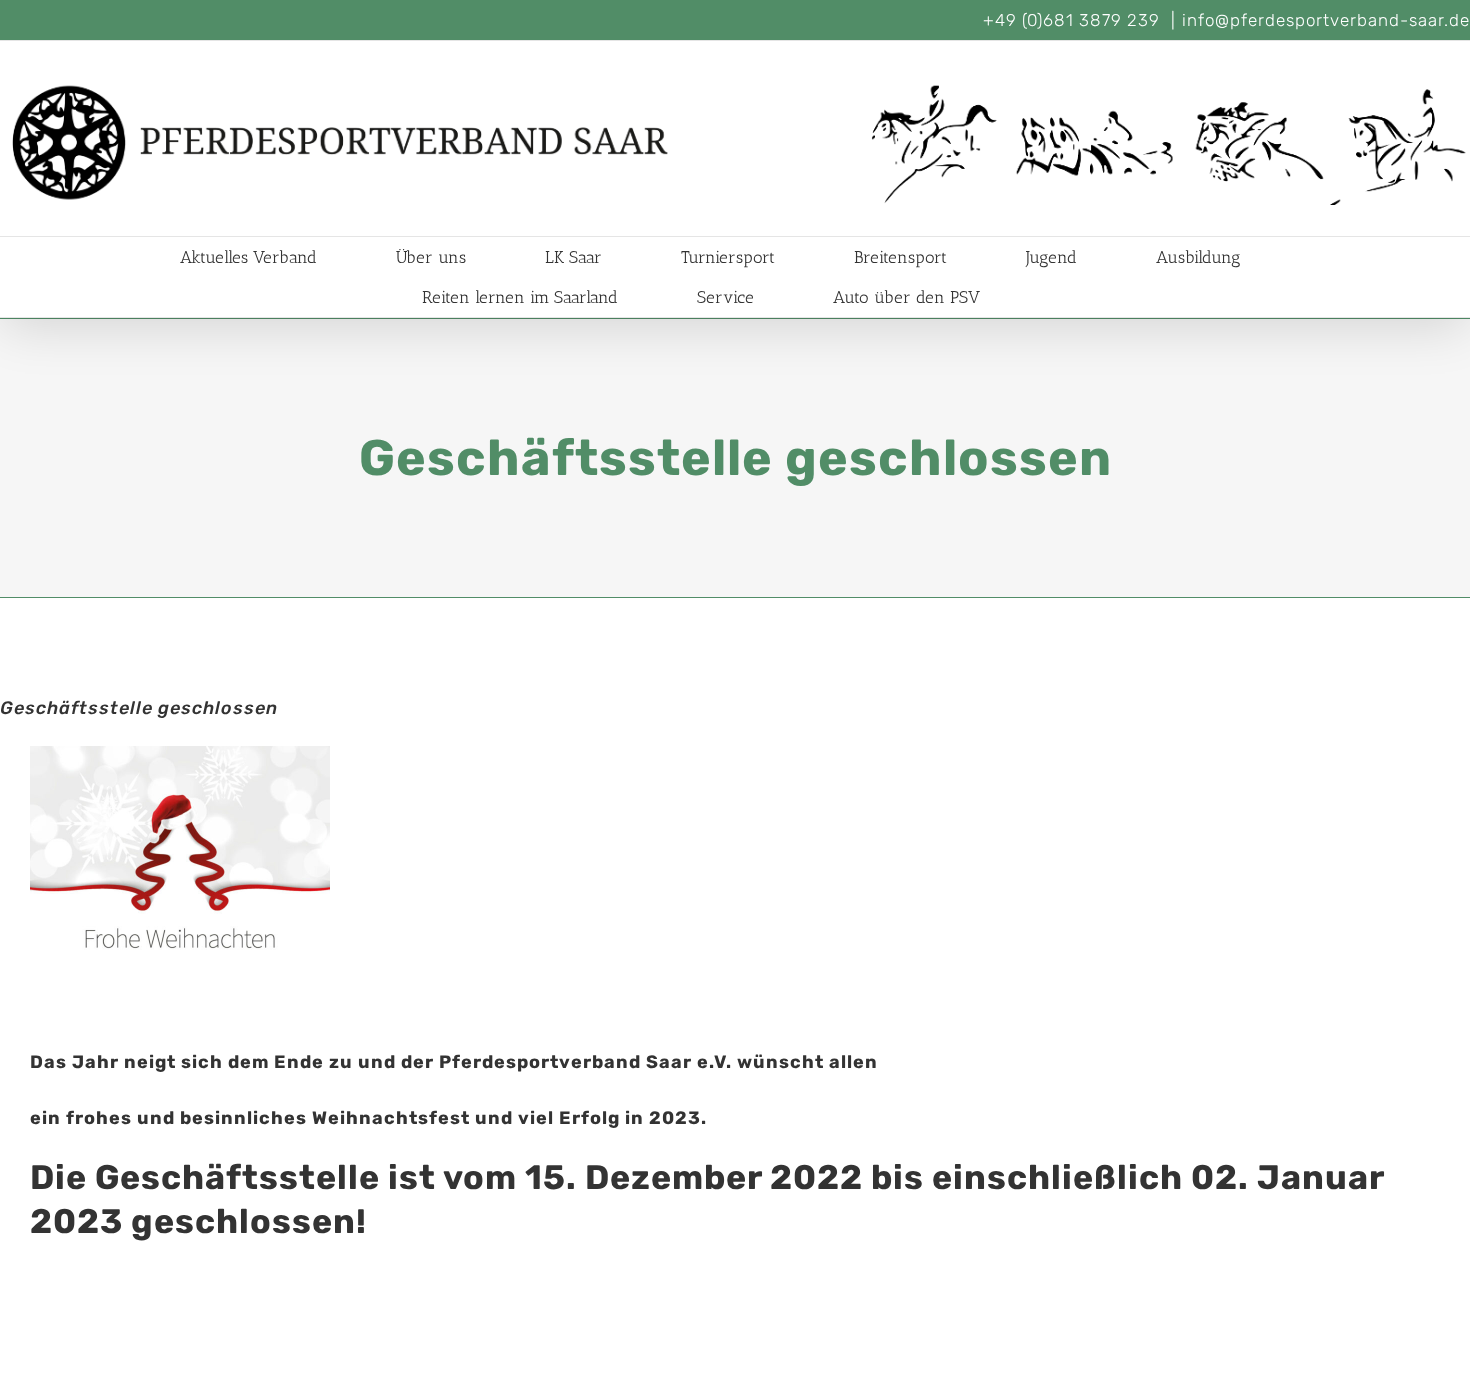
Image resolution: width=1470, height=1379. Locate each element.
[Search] (1041, 297)
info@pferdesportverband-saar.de (1326, 20)
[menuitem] (273, 257)
